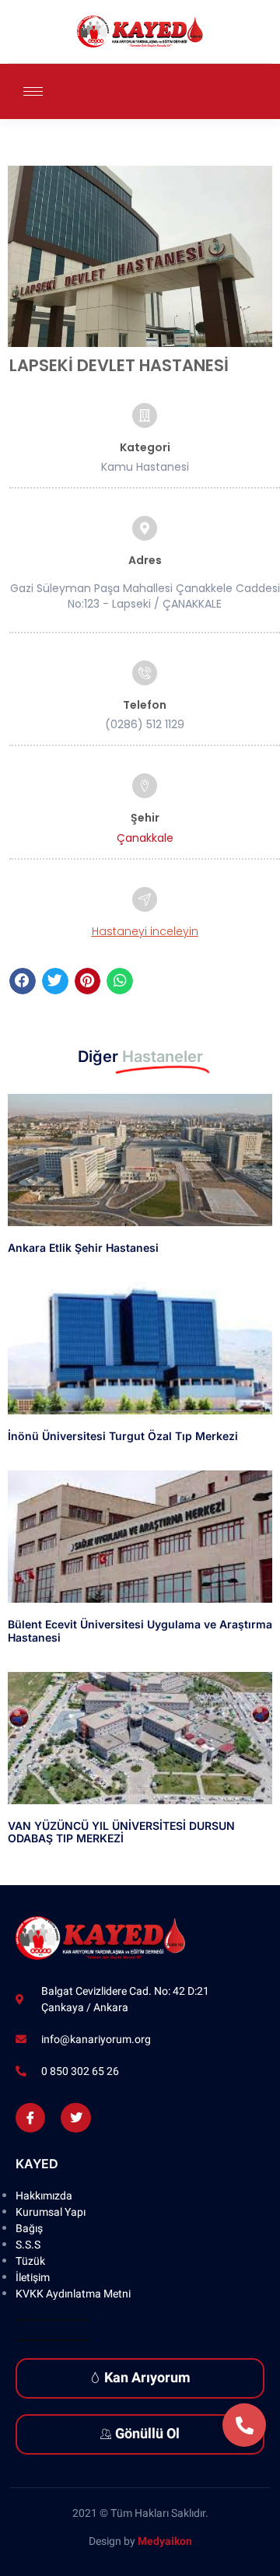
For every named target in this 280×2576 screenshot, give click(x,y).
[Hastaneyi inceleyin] (145, 899)
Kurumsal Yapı (51, 2212)
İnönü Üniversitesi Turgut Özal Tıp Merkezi (123, 1436)
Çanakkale (145, 838)
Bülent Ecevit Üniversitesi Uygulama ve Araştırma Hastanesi (140, 1631)
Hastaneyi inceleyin (145, 931)
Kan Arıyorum (147, 2378)
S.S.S (28, 2245)
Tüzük (30, 2261)
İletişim (33, 2278)
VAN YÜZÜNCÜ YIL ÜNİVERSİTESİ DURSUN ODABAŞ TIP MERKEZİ (121, 1832)
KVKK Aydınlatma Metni (73, 2294)
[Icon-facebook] (30, 2118)
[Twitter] (75, 2118)
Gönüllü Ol (147, 2434)
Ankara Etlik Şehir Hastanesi (83, 1248)
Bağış (29, 2229)
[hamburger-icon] (33, 91)
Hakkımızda (44, 2196)
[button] (23, 981)
